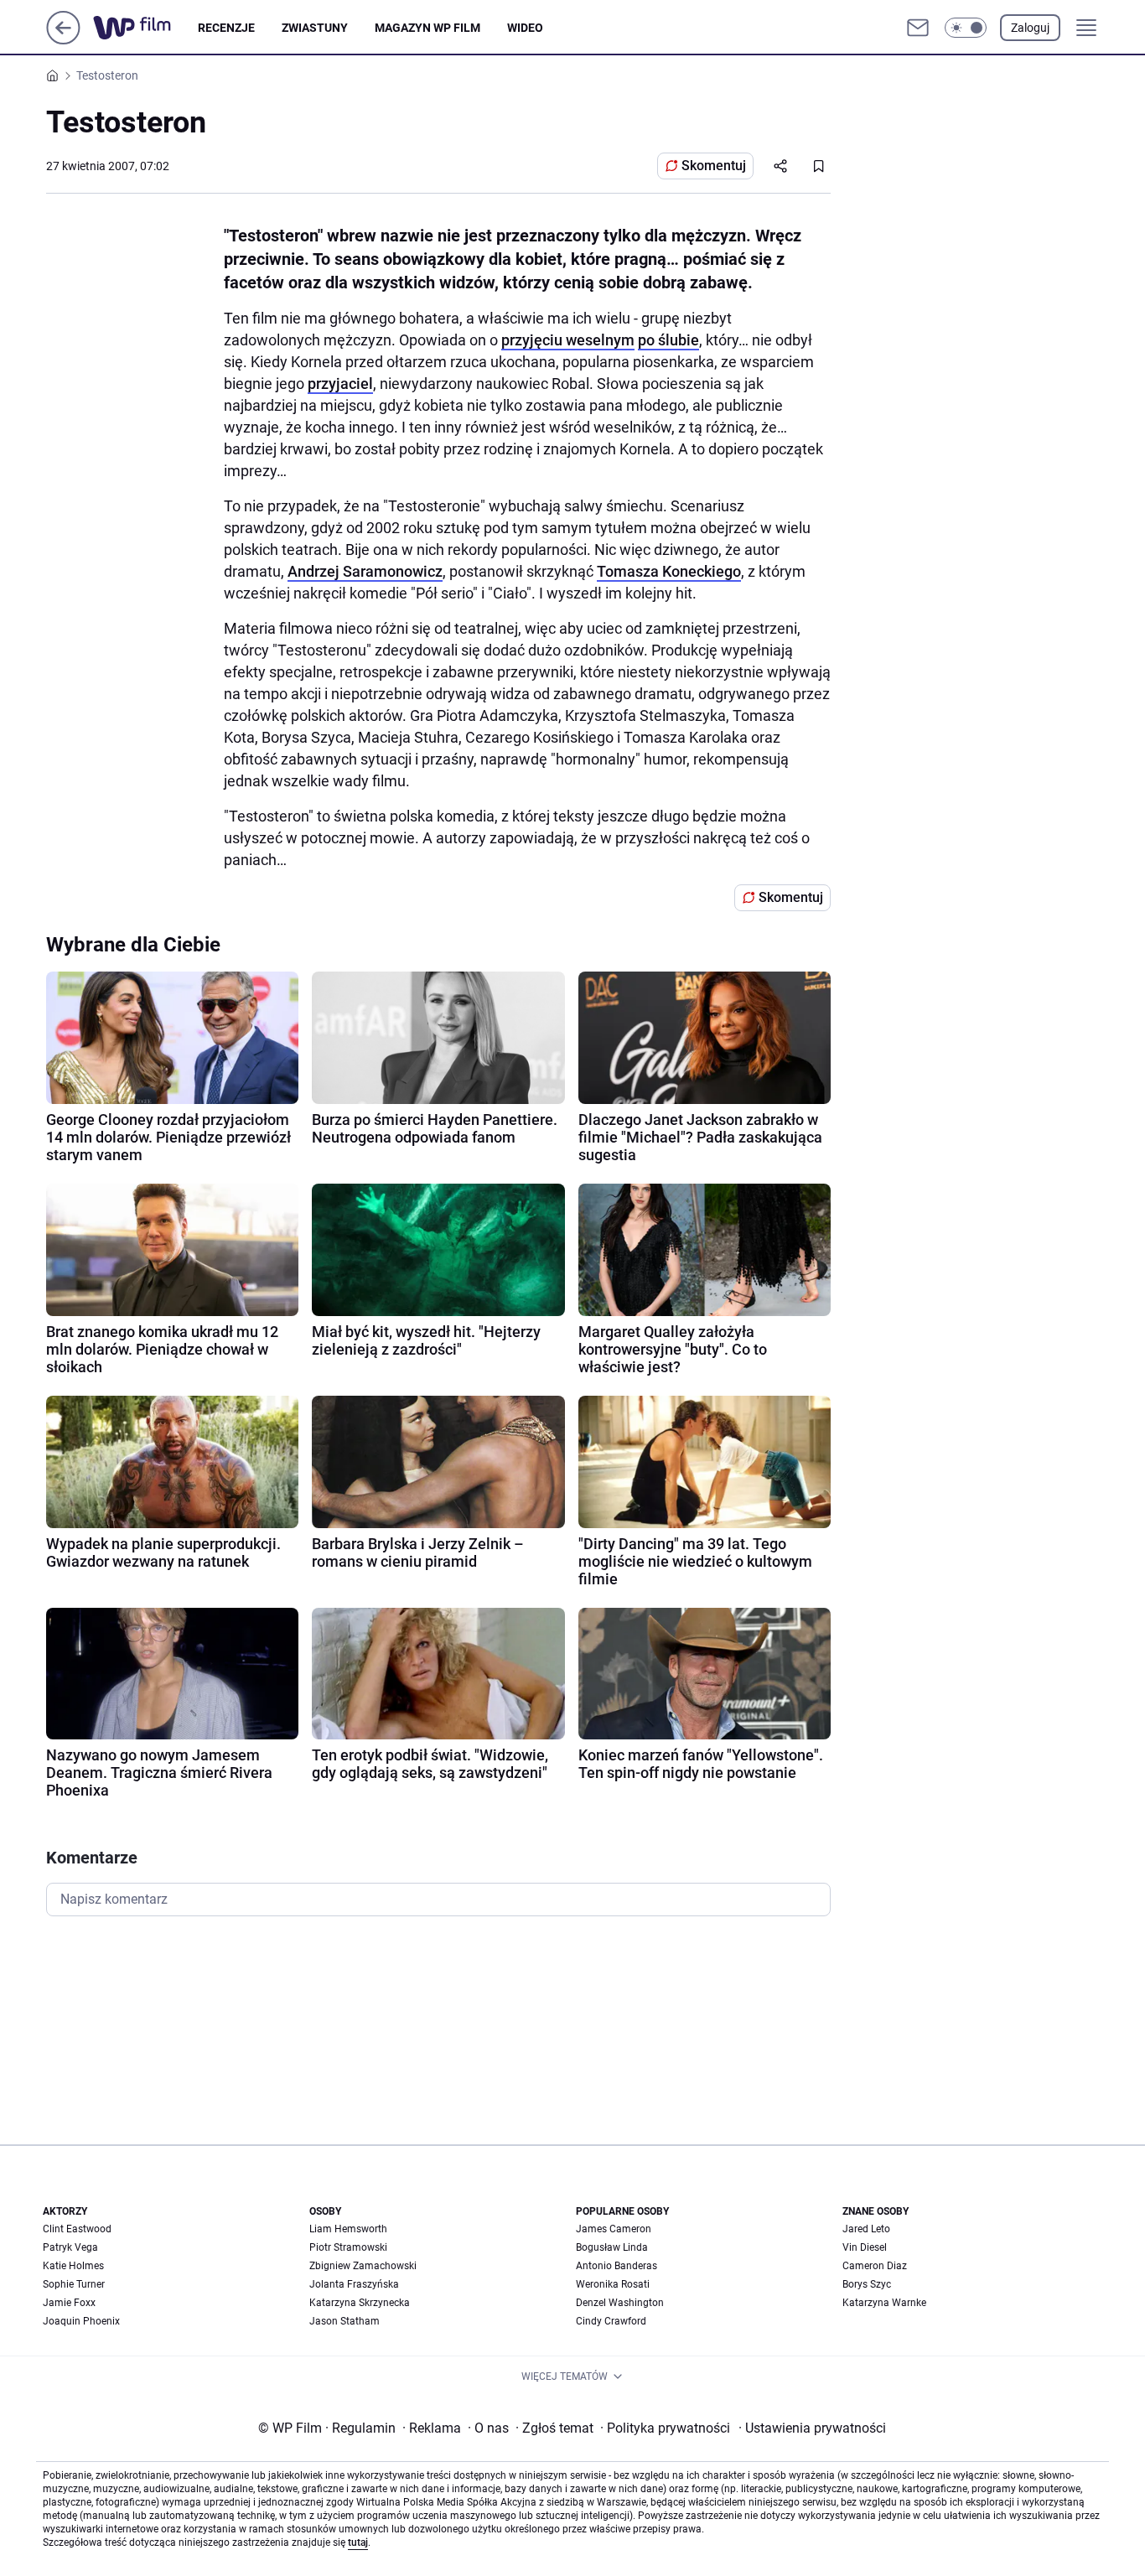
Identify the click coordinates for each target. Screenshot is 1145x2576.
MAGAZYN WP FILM (427, 28)
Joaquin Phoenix (81, 2321)
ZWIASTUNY (315, 28)
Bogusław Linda (612, 2247)
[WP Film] (145, 28)
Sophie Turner (74, 2284)
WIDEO (525, 28)
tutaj (358, 2542)
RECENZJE (226, 28)
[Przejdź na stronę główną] (63, 40)
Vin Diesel (865, 2247)
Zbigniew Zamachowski (363, 2266)
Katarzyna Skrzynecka (360, 2303)
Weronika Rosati (613, 2284)
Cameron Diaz (875, 2266)
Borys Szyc (867, 2284)
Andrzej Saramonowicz (365, 571)
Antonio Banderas (617, 2266)
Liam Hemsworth (348, 2229)
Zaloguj (1030, 28)
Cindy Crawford (611, 2321)
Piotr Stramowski (348, 2247)
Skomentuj (714, 166)
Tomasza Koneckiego (669, 571)
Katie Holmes (73, 2266)
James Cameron (614, 2229)
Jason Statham (345, 2321)
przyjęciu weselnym (568, 340)
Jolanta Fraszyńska (354, 2284)
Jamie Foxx (69, 2303)
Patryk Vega (70, 2247)
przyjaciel (340, 384)
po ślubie (668, 340)
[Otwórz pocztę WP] (918, 28)
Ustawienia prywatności (812, 2428)
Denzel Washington (620, 2303)
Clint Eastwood (77, 2229)
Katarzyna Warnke (884, 2303)
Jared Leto (866, 2229)
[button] (966, 28)
